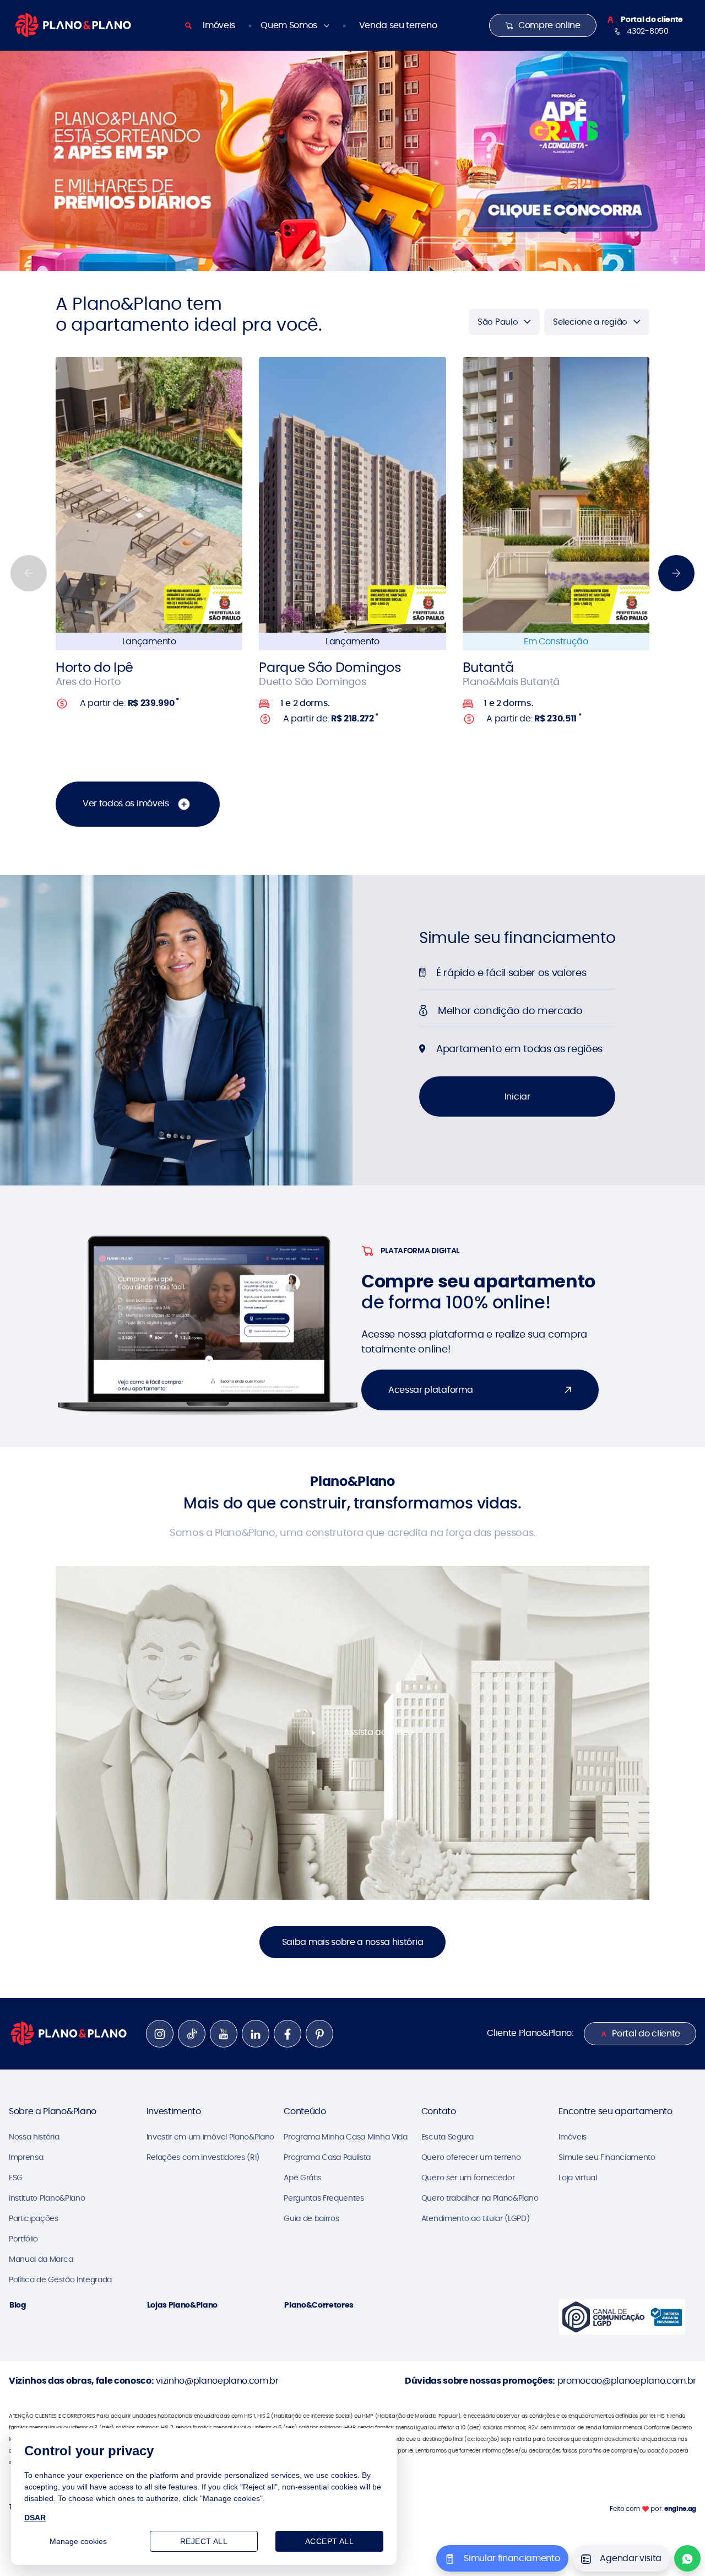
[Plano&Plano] (73, 25)
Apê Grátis (302, 2178)
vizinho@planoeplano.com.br (217, 2381)
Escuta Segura (448, 2137)
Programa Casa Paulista (327, 2157)
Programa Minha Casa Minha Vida (345, 2137)
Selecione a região (590, 322)
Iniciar (517, 1096)
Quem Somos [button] (290, 25)
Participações (34, 2218)
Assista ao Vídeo (378, 1732)
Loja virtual (577, 2178)
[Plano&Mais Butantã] (556, 495)
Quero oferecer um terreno (471, 2157)
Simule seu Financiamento (607, 2157)
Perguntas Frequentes (324, 2198)
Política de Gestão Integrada (60, 2279)
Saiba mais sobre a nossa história (352, 1942)
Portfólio (23, 2239)
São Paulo (498, 322)
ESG (16, 2178)
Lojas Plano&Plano (183, 2305)
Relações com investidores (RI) (203, 2157)
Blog (18, 2305)
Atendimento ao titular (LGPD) (476, 2218)
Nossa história (34, 2137)
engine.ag (680, 2508)
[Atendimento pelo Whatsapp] (687, 2558)
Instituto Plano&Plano (47, 2198)
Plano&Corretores (319, 2305)
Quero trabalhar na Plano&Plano (480, 2198)
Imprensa (26, 2157)
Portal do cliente (646, 2033)
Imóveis (219, 25)
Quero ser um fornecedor (468, 2178)
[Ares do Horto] (149, 495)
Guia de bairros (311, 2218)
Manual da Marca (41, 2259)
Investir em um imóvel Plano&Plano (210, 2137)
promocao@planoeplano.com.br (627, 2381)
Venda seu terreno (398, 25)
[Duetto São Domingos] (352, 495)
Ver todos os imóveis (127, 803)
